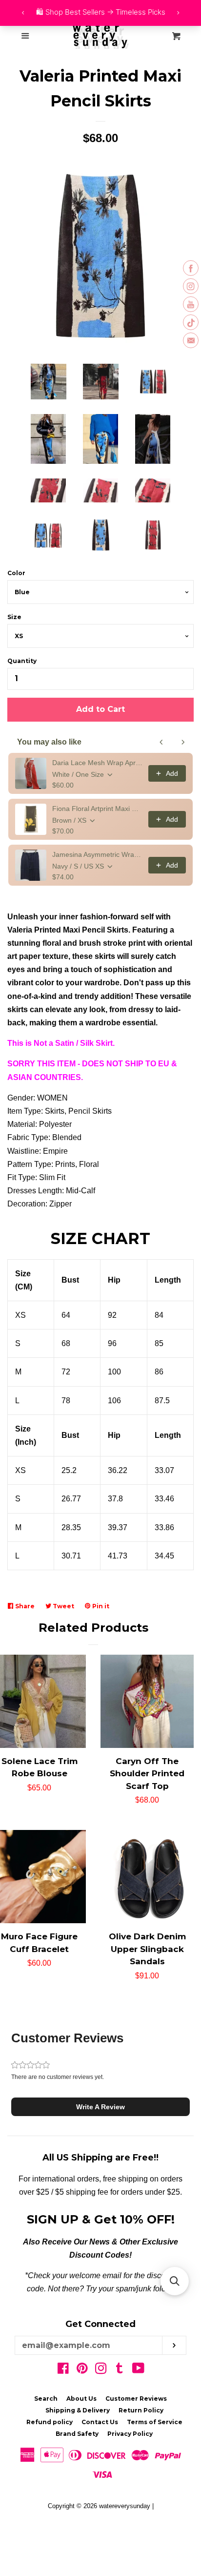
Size (14, 617)
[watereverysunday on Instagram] (101, 2370)
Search (46, 2399)
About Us (81, 2399)
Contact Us (100, 2422)
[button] (100, 2107)
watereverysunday (125, 2506)
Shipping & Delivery (78, 2410)
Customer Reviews (136, 2399)
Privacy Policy (130, 2434)
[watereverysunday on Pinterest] (82, 2370)
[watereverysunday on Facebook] (63, 2370)
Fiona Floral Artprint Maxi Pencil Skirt (97, 809)
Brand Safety (77, 2434)
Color (16, 573)
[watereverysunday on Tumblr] (120, 2370)
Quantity (22, 661)
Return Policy (141, 2410)
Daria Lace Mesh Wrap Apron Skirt (97, 763)
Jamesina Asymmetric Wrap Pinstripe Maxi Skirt (97, 854)
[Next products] (183, 742)
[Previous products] (161, 742)
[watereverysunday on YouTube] (138, 2370)
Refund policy (50, 2422)
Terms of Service (155, 2422)
